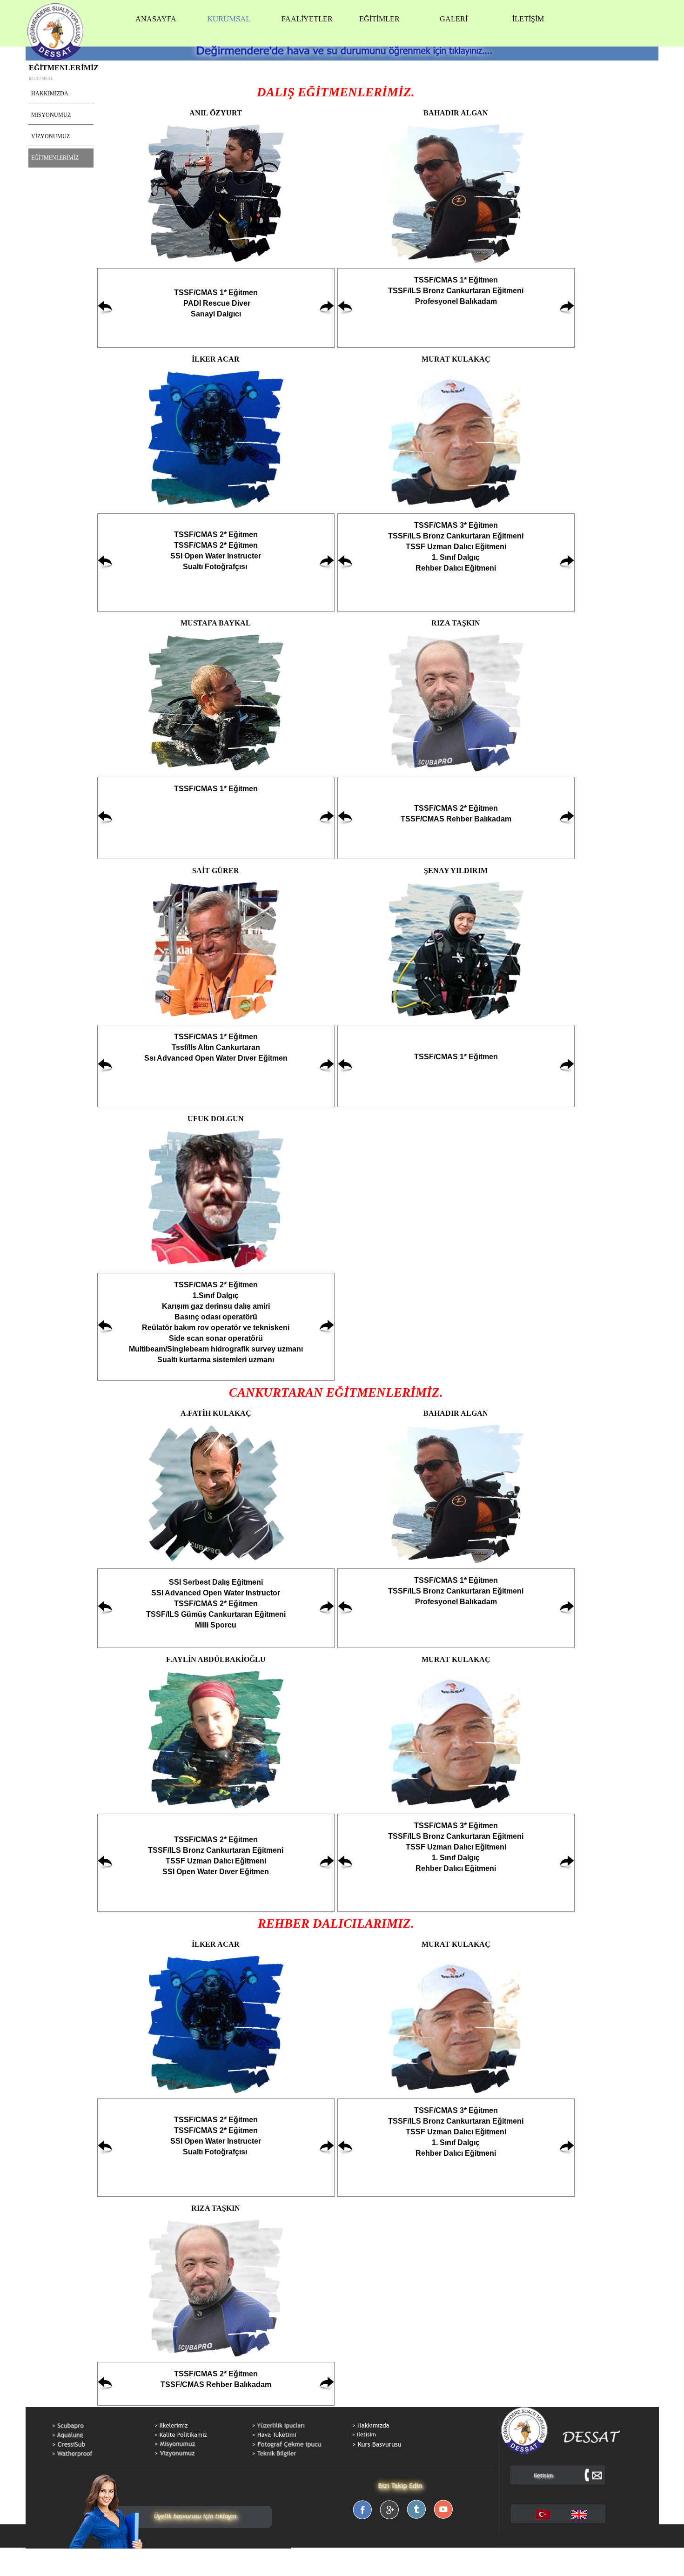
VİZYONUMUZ (50, 136)
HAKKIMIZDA (50, 94)
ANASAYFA (156, 19)
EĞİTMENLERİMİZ (55, 158)
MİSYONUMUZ (51, 115)
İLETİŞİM (528, 19)
